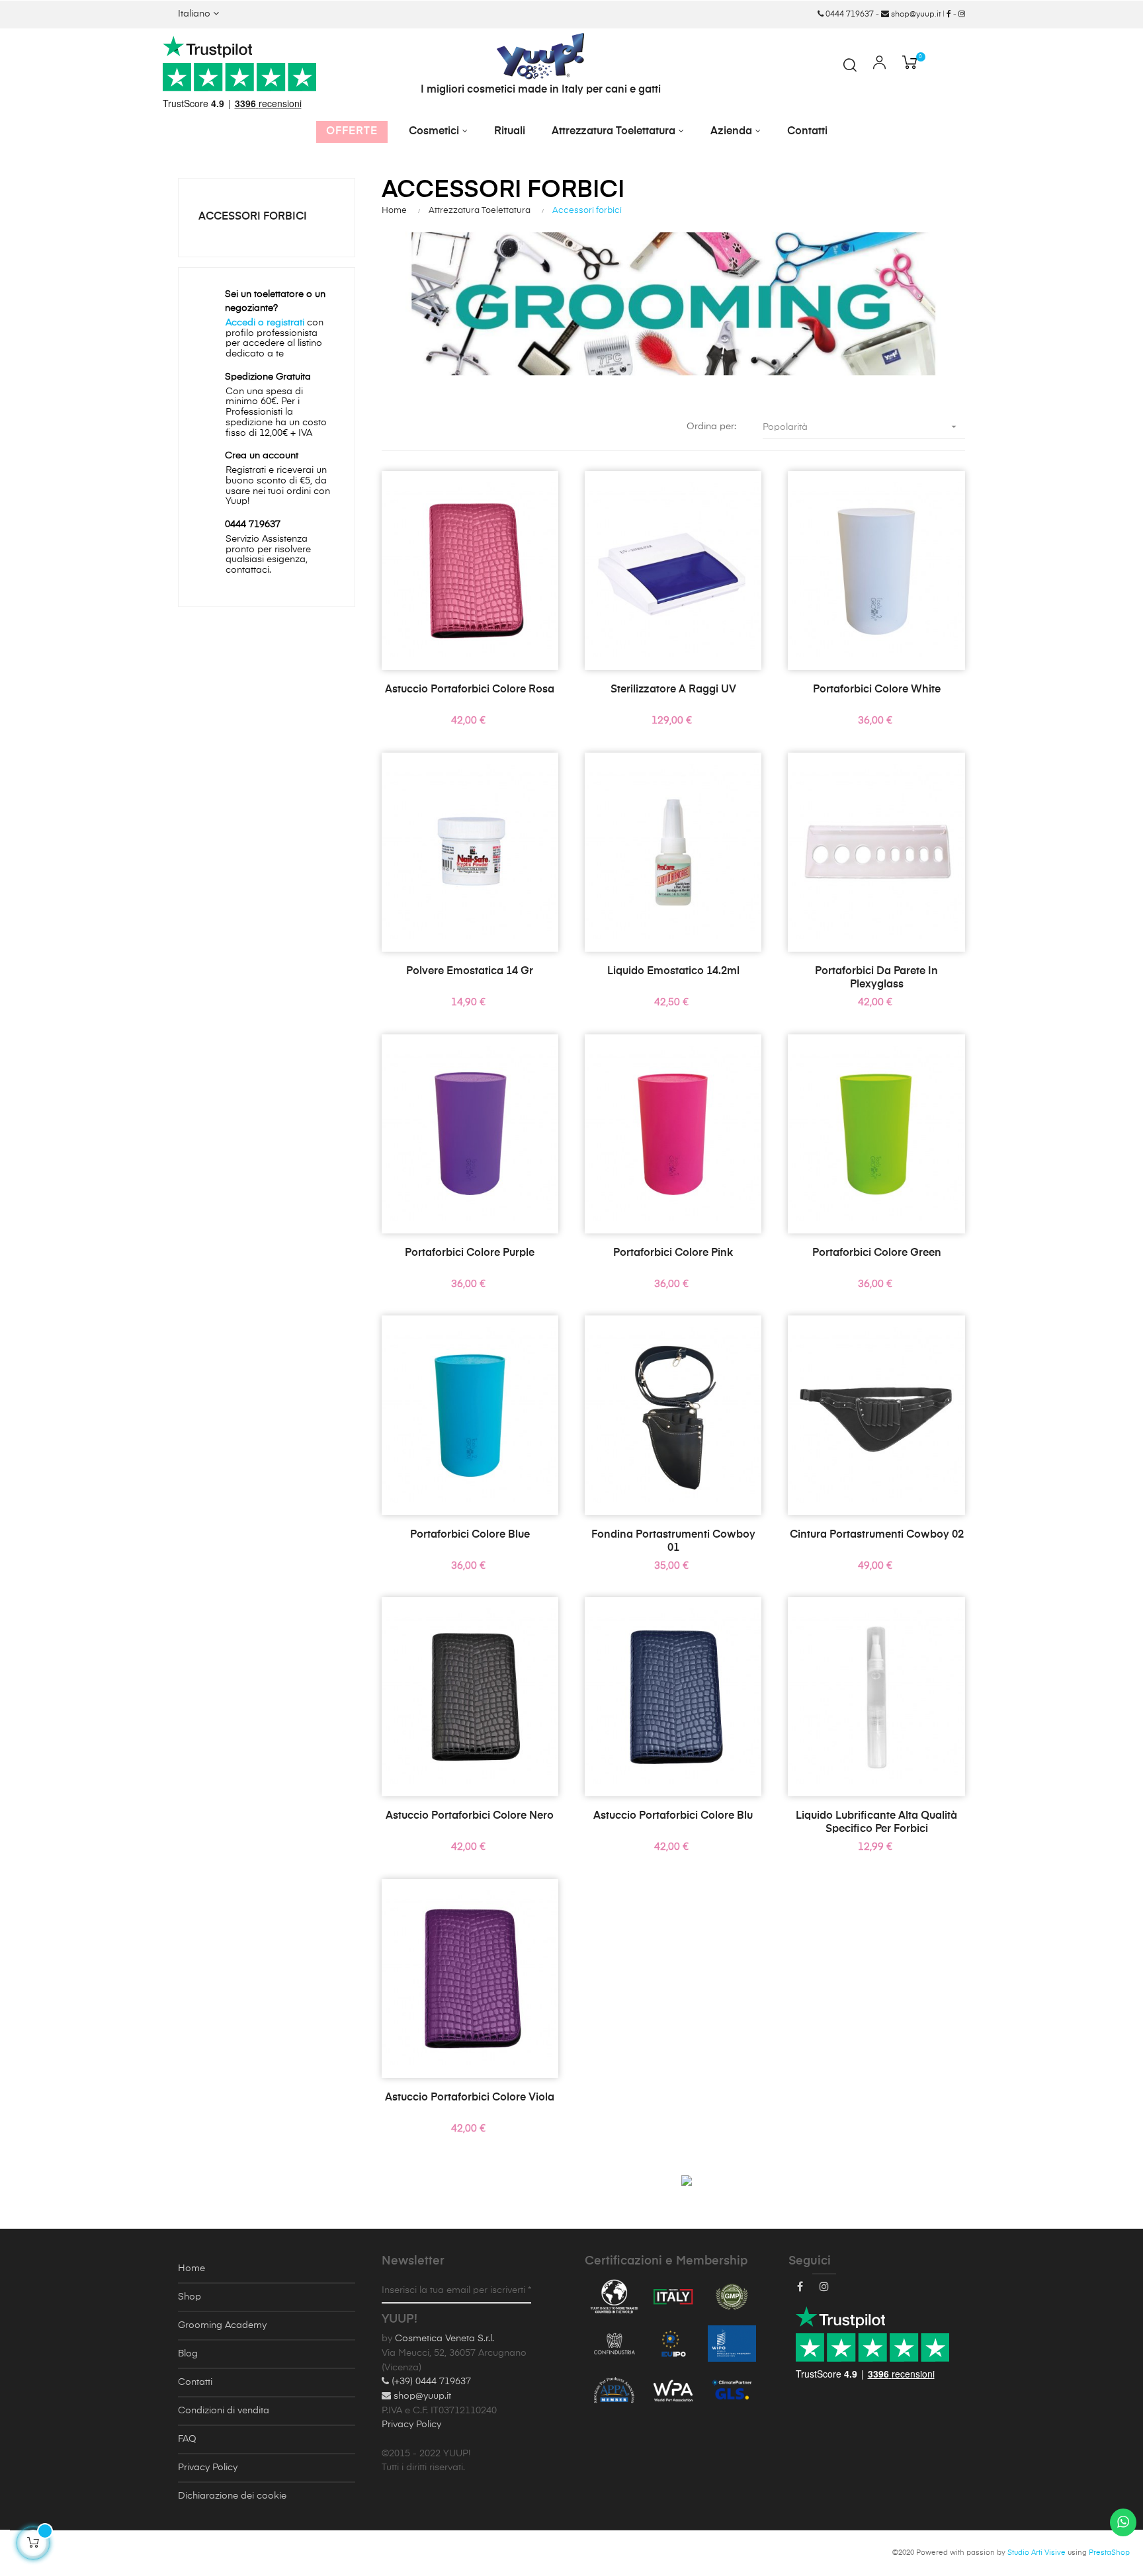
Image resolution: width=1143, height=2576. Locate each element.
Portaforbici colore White (877, 690)
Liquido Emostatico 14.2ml (673, 972)
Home (191, 2268)
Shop (190, 2297)
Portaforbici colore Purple (470, 1253)
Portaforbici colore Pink (673, 1253)
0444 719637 (849, 15)
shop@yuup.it (915, 15)
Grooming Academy (222, 2325)
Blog (188, 2354)
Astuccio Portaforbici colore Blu (673, 1816)
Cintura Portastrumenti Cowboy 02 (877, 1535)
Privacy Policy (208, 2468)
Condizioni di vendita (224, 2411)
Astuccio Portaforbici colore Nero (470, 1816)
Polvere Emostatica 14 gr (470, 972)
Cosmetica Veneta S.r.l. (444, 2339)
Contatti (195, 2382)
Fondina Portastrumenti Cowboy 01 (673, 1542)
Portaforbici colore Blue (470, 1535)
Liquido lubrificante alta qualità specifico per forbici (876, 1823)
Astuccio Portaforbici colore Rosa (470, 690)
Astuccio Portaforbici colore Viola (470, 2098)
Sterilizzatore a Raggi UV (673, 690)
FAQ (187, 2439)
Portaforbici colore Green (877, 1253)
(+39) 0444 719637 (430, 2382)
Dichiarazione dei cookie (232, 2496)
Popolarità (861, 427)
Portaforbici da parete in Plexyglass (876, 978)
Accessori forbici (253, 217)
